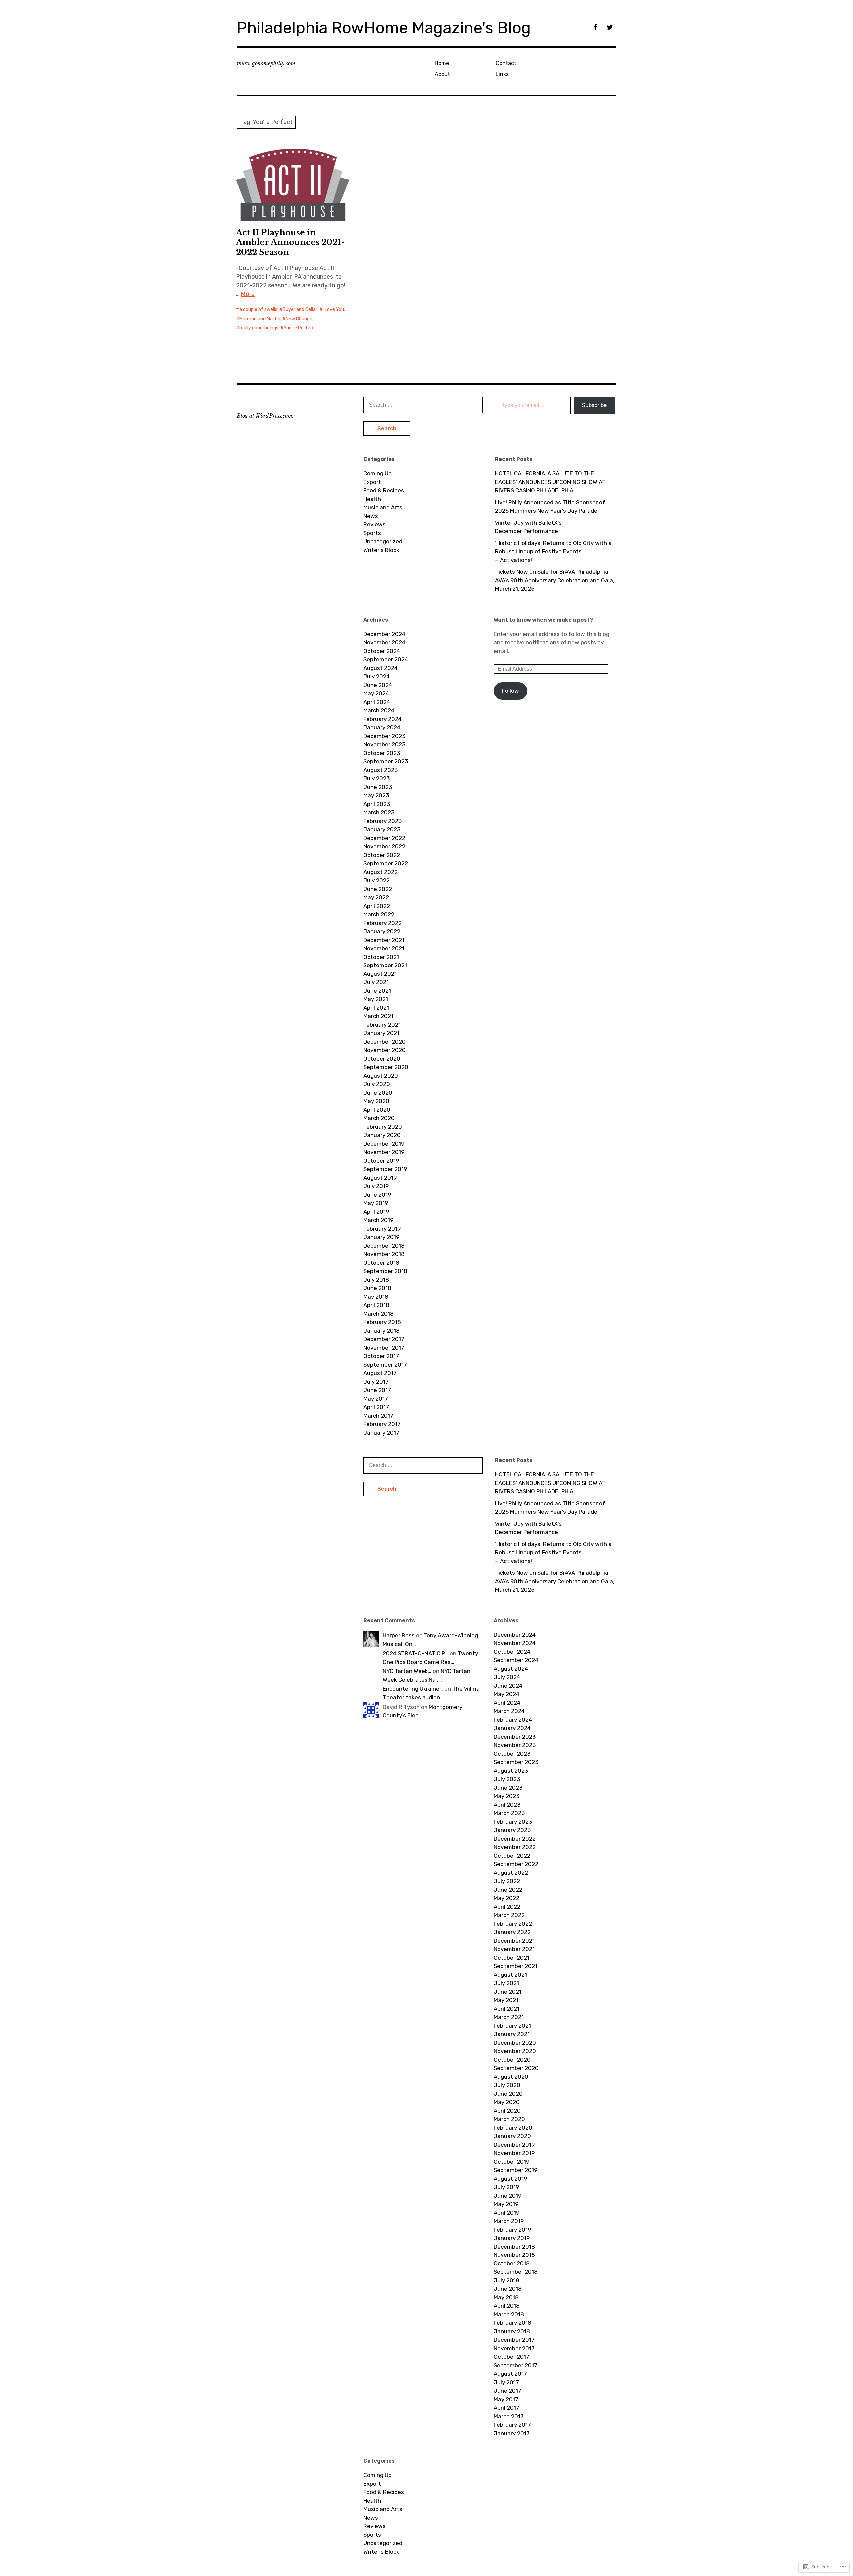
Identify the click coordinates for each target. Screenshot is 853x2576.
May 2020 (376, 1101)
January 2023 (382, 829)
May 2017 (376, 1399)
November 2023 (384, 744)
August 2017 (380, 1373)
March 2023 (379, 812)
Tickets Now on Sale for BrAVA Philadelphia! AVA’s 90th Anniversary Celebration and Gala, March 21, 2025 (555, 580)
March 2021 (378, 1016)
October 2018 (381, 1263)
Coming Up (377, 473)
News (371, 516)
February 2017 (382, 1424)
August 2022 (380, 872)
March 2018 (378, 1314)
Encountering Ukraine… (413, 1689)
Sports (372, 533)
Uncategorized (383, 541)
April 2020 (377, 1110)
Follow (511, 691)
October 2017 (381, 1356)
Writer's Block (381, 550)
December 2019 (384, 1144)
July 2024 (376, 676)
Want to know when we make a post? (543, 620)
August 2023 (380, 770)
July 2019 (376, 1186)
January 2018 (381, 1331)
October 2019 (381, 1161)
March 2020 (379, 1118)
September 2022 (386, 863)
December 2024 (384, 634)
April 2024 (377, 702)
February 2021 (382, 1025)
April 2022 (377, 906)
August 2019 (380, 1178)
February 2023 (382, 821)
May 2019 (376, 1203)
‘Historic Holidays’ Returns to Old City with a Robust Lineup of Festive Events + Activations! (553, 552)
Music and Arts (383, 507)
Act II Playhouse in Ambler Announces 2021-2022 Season (290, 242)
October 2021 (381, 957)
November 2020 (384, 1050)
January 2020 (382, 1135)
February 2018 (382, 1322)
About (442, 74)
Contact (506, 63)
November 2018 (384, 1254)
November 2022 (384, 846)
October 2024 (382, 651)
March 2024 (379, 710)
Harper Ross (399, 1635)
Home (442, 63)
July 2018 (376, 1280)
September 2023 (386, 761)
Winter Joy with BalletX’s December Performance (528, 527)
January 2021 (381, 1033)
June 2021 (377, 991)
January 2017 (381, 1433)
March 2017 (378, 1416)
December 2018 (384, 1246)
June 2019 (377, 1195)
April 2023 (377, 804)
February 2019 (382, 1229)
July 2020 (377, 1084)
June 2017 (377, 1390)
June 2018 (377, 1288)
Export (372, 482)
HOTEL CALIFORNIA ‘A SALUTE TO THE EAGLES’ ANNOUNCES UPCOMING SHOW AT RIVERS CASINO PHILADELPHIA (550, 482)
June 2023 (378, 787)
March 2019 (378, 1220)
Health (372, 499)
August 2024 (380, 668)
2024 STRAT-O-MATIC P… (416, 1653)
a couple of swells (258, 309)
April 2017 (376, 1407)
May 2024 (376, 693)
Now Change (299, 319)
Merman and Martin (260, 319)
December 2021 (384, 940)
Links (502, 74)
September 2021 (385, 965)
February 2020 (383, 1127)
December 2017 (384, 1339)
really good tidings (259, 328)
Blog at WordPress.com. (265, 416)
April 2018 (376, 1305)
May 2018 (376, 1297)
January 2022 (382, 931)
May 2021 (376, 999)
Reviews (374, 524)
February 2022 (382, 923)
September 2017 (385, 1365)
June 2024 (378, 685)
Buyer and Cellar (300, 309)
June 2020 (378, 1093)
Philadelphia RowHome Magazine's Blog (384, 28)
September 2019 (385, 1169)
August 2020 (381, 1076)
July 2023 (376, 778)
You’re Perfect (299, 328)
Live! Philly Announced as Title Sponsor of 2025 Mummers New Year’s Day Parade (550, 507)
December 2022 (384, 838)
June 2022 (378, 889)
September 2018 (385, 1271)
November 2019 (384, 1152)
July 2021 (376, 982)
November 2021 (384, 948)
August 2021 (380, 974)
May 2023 (376, 795)
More (248, 294)
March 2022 (379, 914)
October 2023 (382, 753)
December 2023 (384, 736)
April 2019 (376, 1212)
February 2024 (382, 719)
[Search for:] (423, 405)
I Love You (333, 309)
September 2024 (386, 659)
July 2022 (376, 880)
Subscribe (594, 405)
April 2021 (376, 1008)
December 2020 (384, 1042)
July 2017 (376, 1382)
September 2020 (386, 1067)
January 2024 (382, 727)
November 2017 (384, 1348)
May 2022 (376, 897)
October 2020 (382, 1059)
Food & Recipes (384, 490)
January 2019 (381, 1237)
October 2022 (382, 855)
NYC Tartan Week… (407, 1671)
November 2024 (384, 642)
